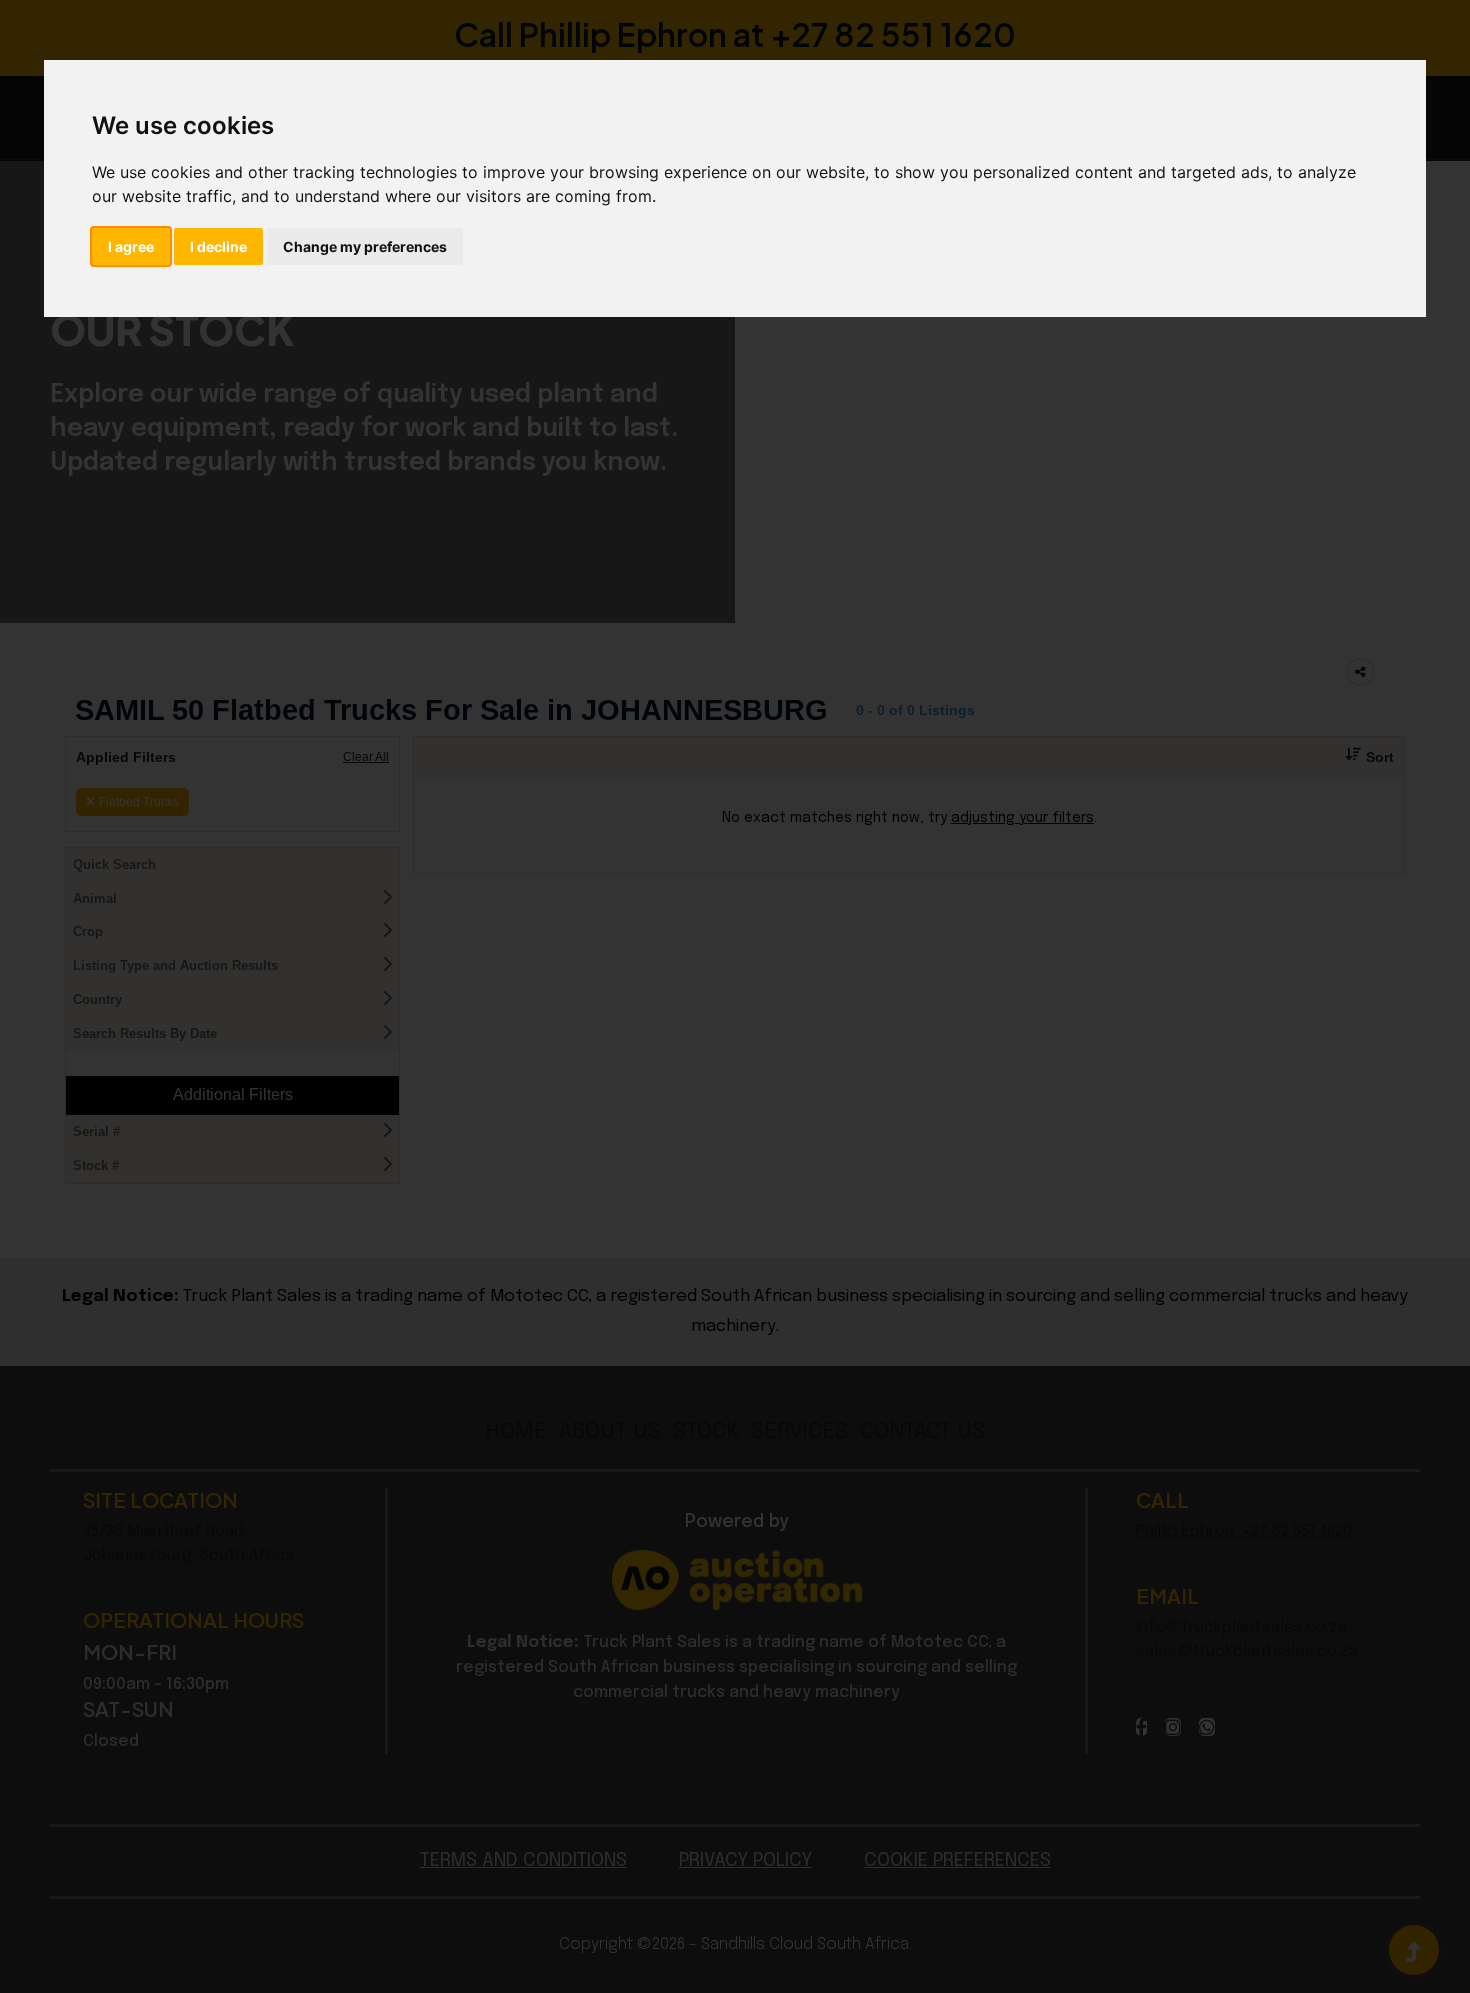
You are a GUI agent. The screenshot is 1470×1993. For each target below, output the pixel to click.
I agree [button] (131, 246)
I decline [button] (218, 246)
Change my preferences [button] (365, 246)
